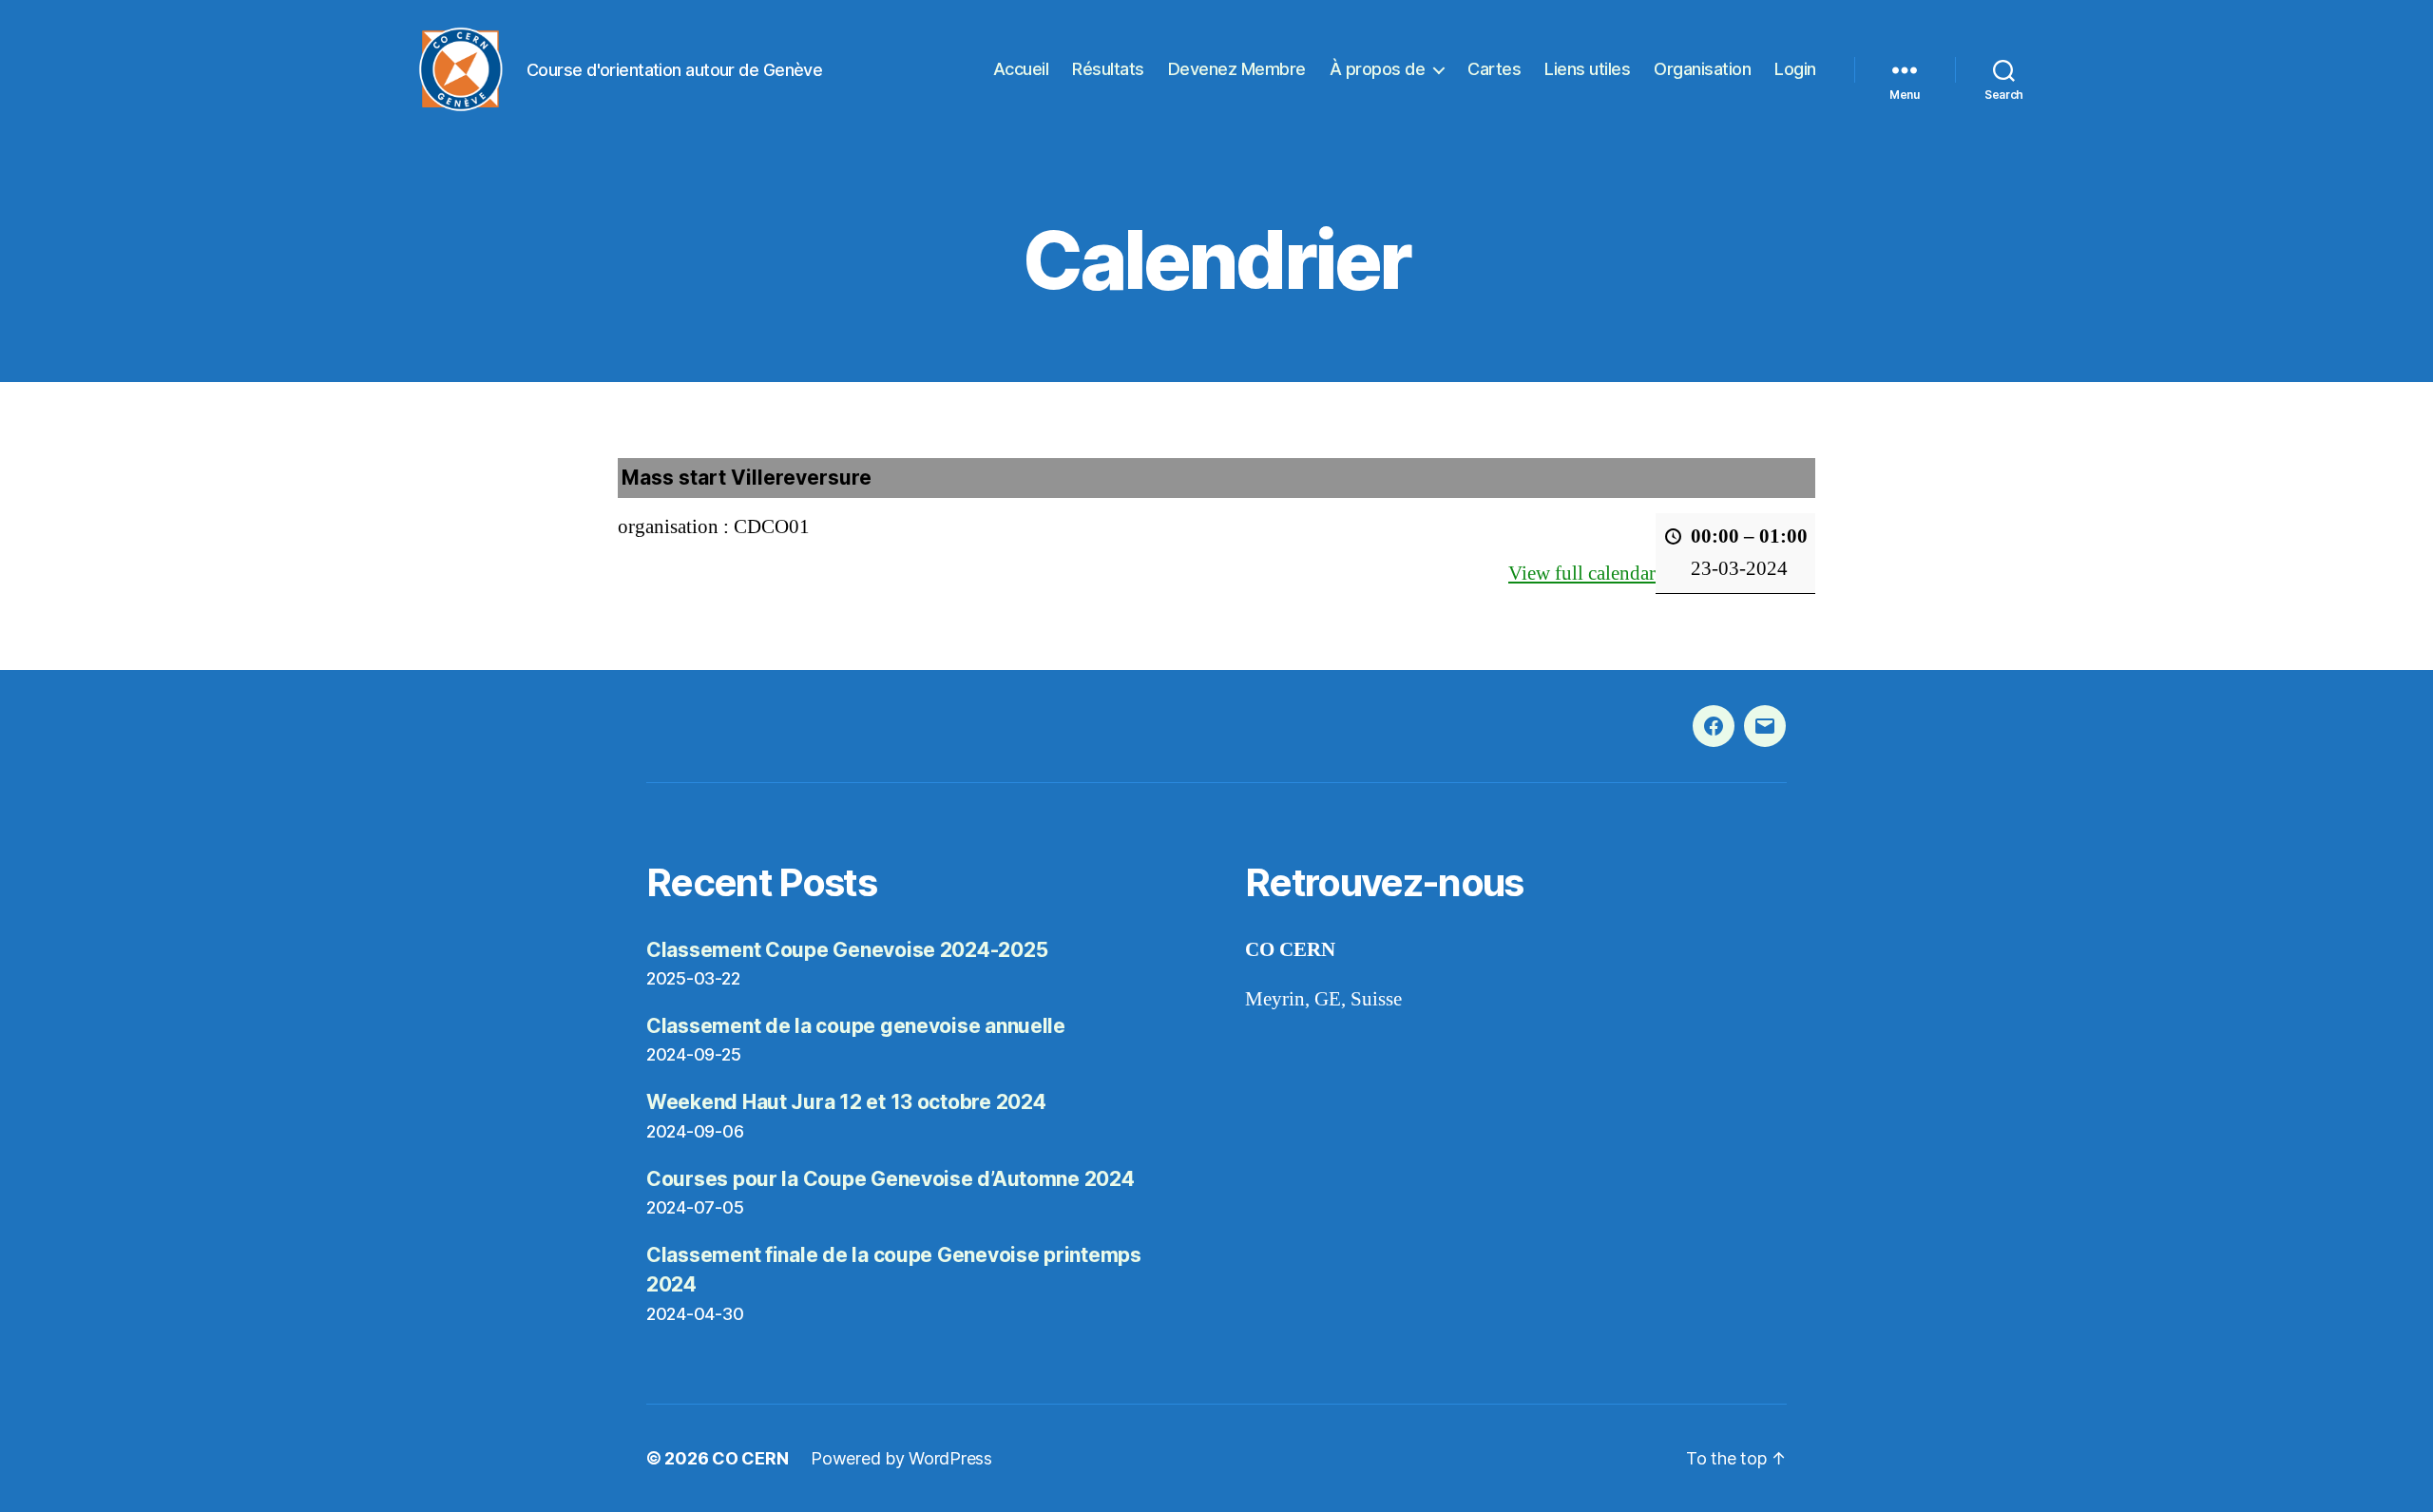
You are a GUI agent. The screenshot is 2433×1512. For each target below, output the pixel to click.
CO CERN (750, 1458)
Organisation (1702, 69)
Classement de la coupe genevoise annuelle (856, 1026)
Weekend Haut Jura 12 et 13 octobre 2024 (846, 1102)
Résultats (1108, 69)
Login (1795, 69)
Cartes (1494, 69)
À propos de (1378, 69)
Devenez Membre (1237, 69)
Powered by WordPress (901, 1458)
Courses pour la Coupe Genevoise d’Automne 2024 (891, 1179)
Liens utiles (1587, 69)
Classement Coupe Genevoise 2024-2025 (847, 950)
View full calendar (1582, 574)
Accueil (1021, 69)
